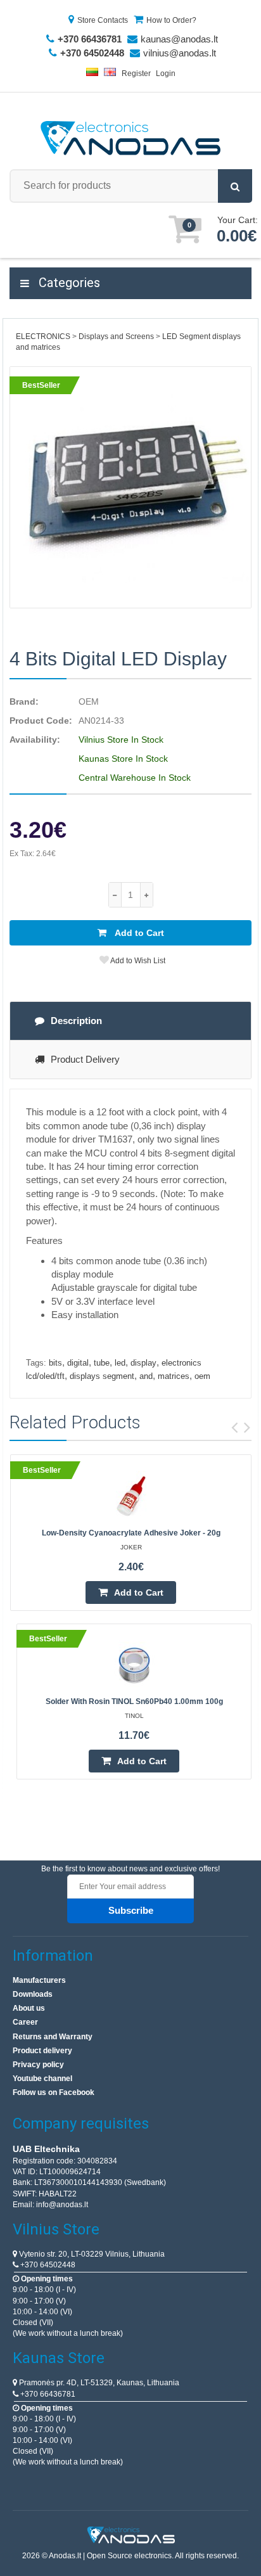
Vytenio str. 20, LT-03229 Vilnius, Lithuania (91, 2254)
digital (78, 1363)
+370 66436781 (47, 2394)
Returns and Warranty (53, 2037)
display (143, 1363)
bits (55, 1363)
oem (202, 1376)
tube (102, 1363)
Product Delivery (85, 1059)
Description (76, 1021)
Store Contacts (103, 20)
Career (25, 2022)
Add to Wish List (137, 961)
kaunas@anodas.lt (179, 39)
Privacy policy (38, 2065)
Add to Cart (138, 933)
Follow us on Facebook (54, 2092)
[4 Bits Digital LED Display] (130, 487)
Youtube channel (42, 2079)
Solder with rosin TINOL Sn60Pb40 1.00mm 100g (134, 1701)
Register (136, 74)
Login (166, 74)
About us (29, 2008)
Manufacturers (39, 1980)
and (146, 1376)
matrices (174, 1376)
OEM (89, 702)
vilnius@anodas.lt (180, 53)
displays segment (102, 1376)
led (120, 1363)
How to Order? (171, 20)
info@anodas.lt (62, 2205)
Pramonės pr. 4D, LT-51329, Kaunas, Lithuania (98, 2383)
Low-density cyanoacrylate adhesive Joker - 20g (131, 1533)
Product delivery (42, 2051)
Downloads (33, 1994)
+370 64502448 (47, 2265)
